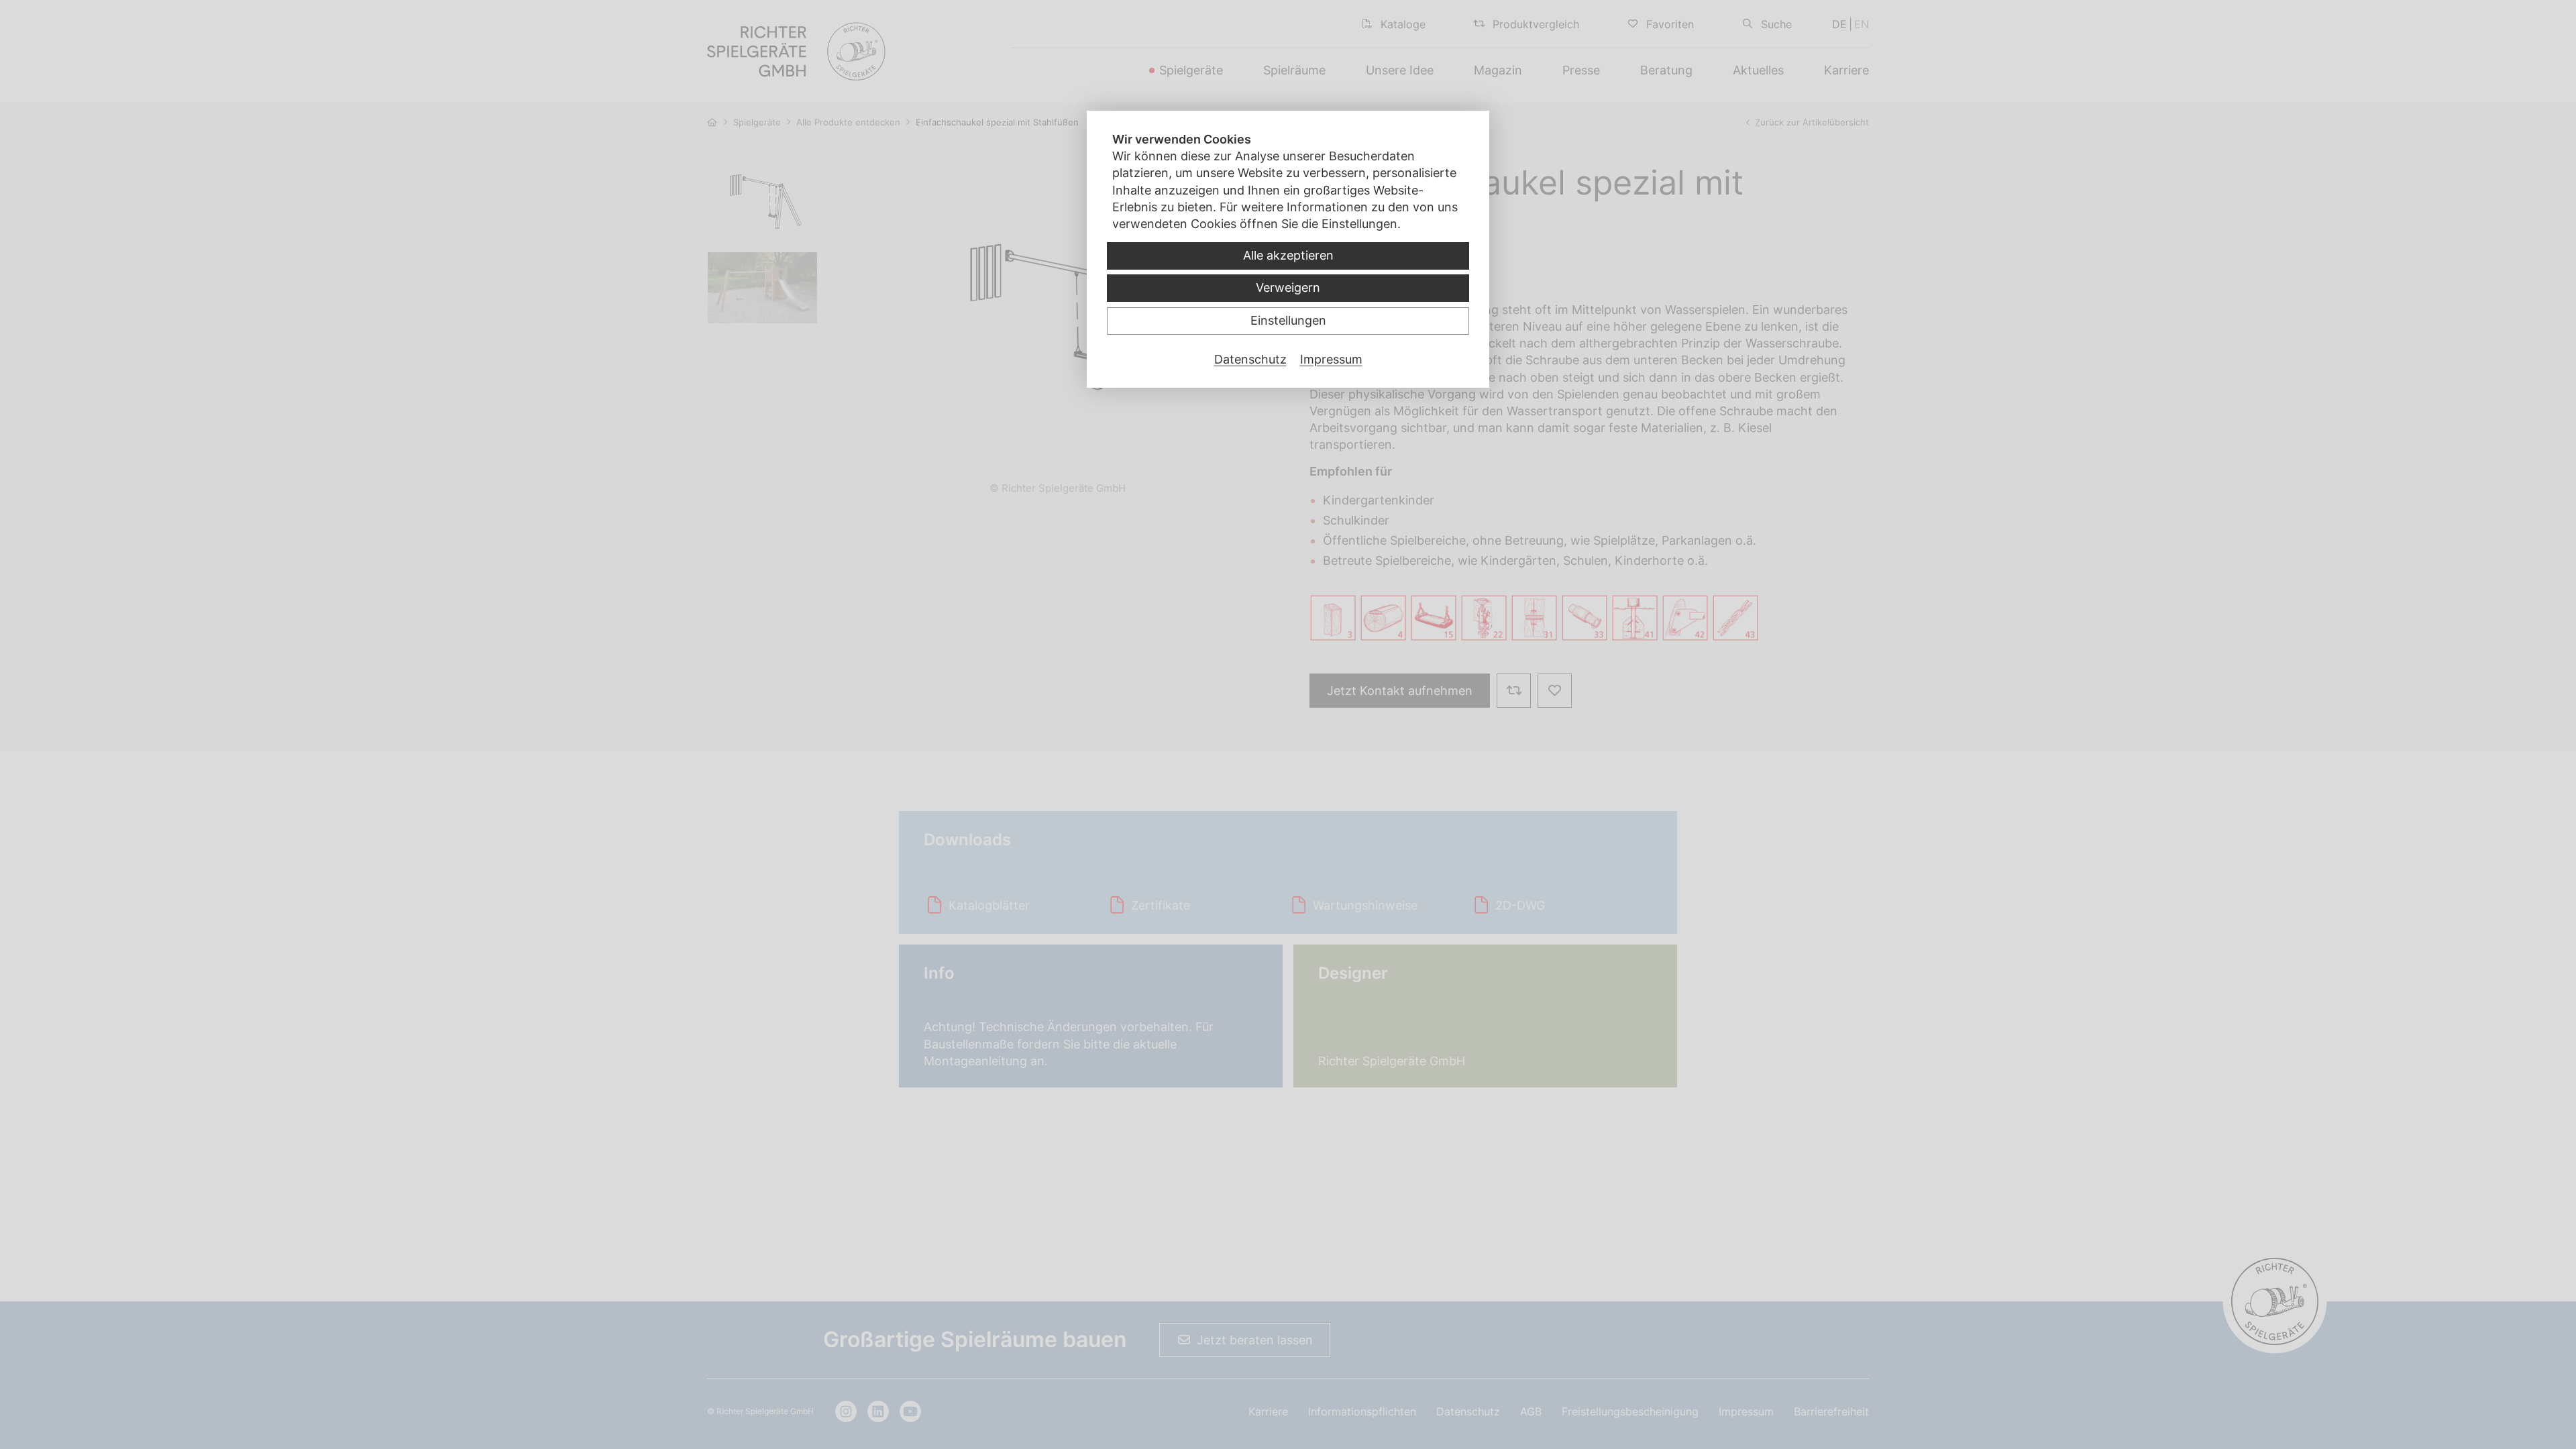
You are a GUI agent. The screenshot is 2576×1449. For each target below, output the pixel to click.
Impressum (1331, 359)
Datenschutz (1250, 359)
